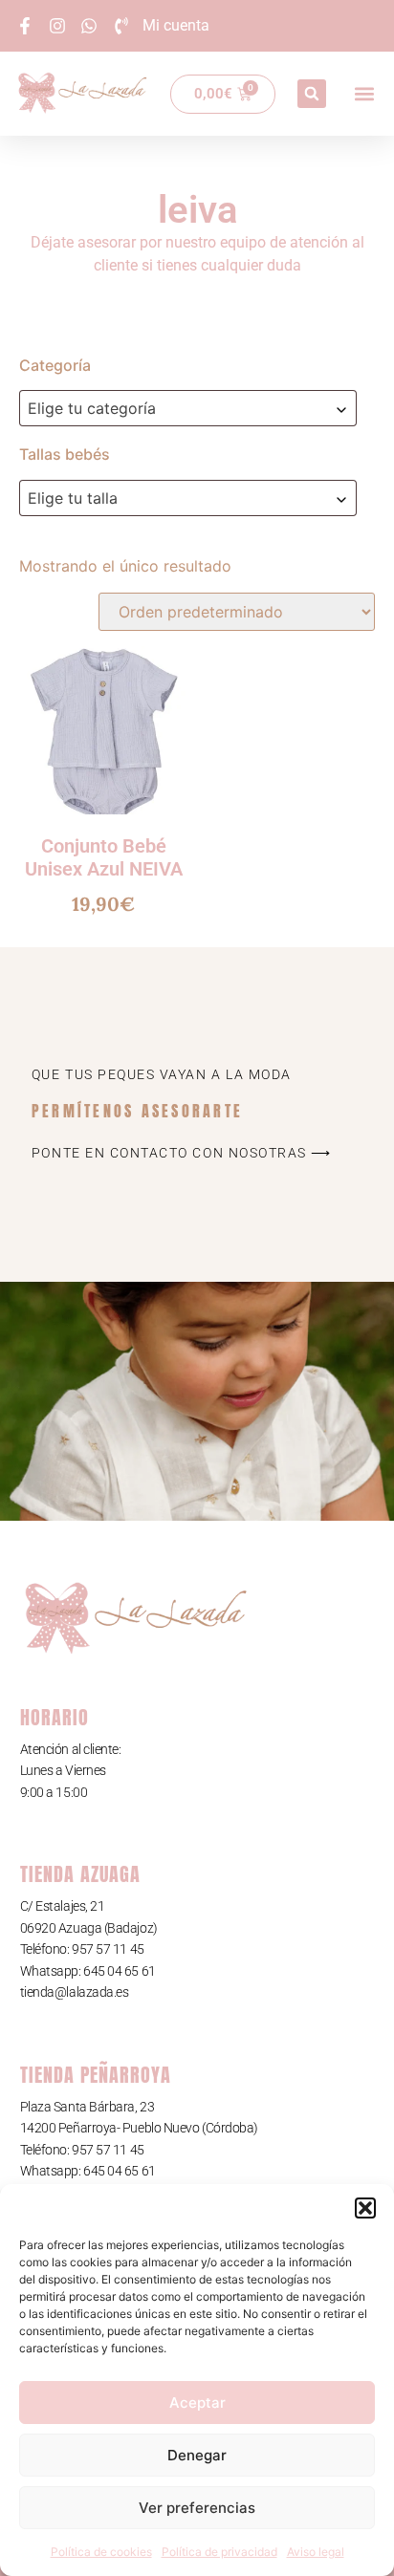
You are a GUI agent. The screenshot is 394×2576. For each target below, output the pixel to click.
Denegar (197, 2455)
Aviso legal (316, 2552)
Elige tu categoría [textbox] (92, 408)
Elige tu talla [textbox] (73, 498)
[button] (365, 2208)
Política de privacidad (219, 2552)
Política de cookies (101, 2552)
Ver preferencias (197, 2508)
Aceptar (197, 2403)
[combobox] (188, 408)
